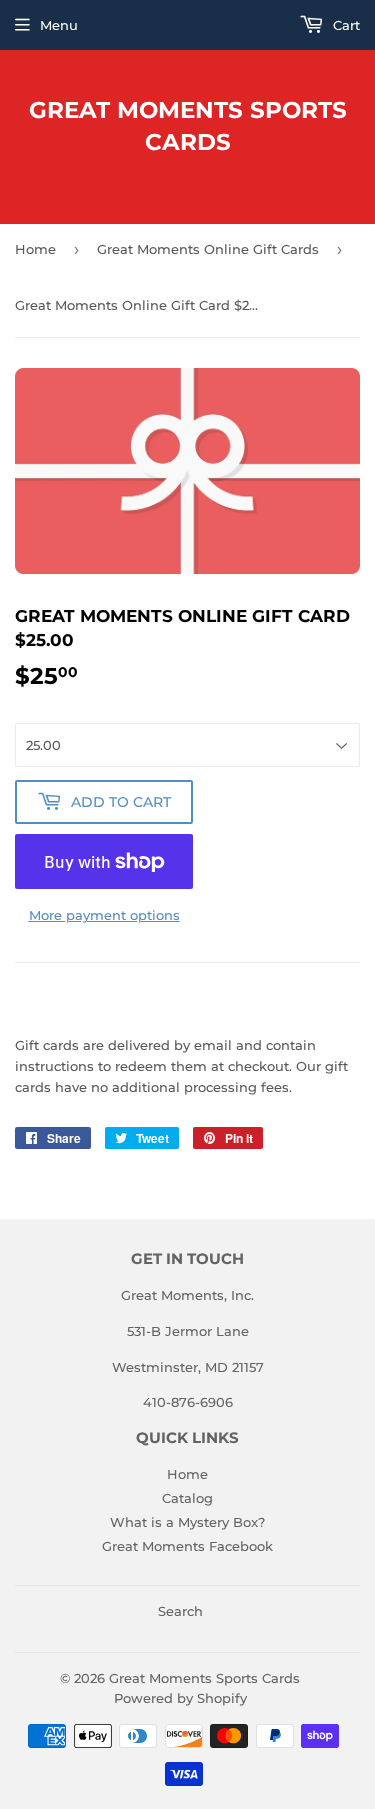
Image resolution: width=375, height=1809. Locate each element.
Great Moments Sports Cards (188, 126)
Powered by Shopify (180, 1698)
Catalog (187, 1498)
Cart (344, 25)
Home (35, 249)
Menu (59, 25)
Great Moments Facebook (187, 1546)
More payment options (104, 915)
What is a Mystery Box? (187, 1522)
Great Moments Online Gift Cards (208, 249)
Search (180, 1611)
